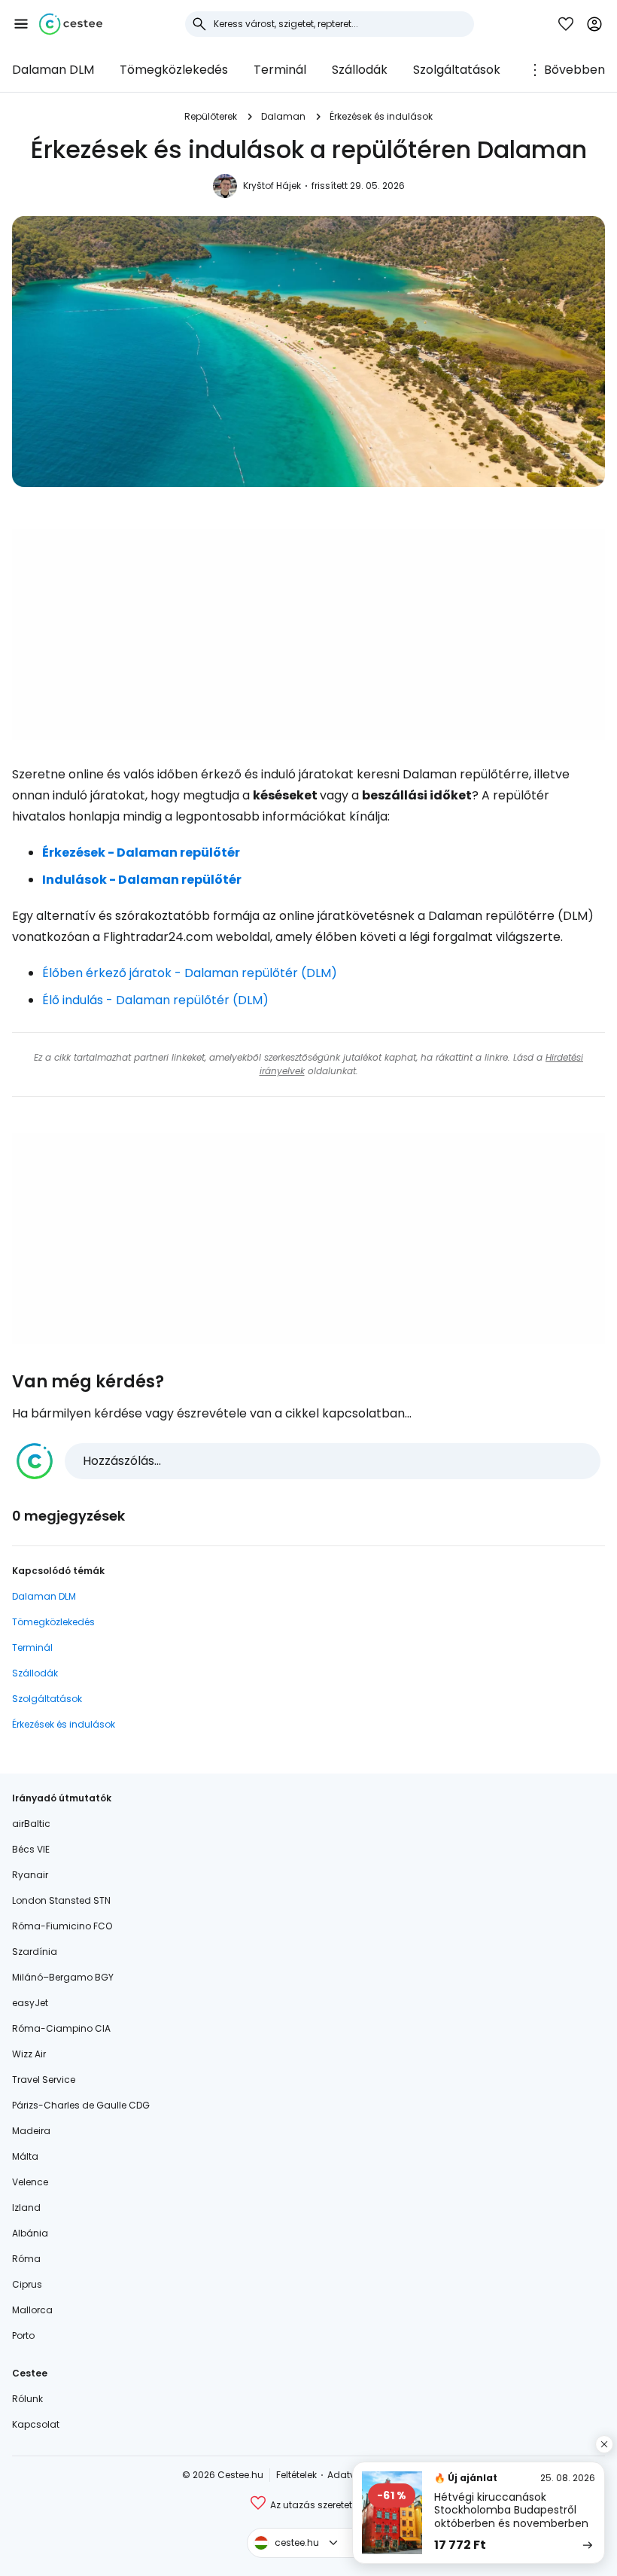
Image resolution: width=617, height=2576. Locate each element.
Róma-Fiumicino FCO (62, 1926)
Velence (30, 2182)
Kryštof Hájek (272, 186)
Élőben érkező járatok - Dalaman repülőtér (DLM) (190, 973)
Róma (26, 2259)
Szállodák (360, 70)
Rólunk (27, 2399)
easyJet (30, 2003)
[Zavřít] (604, 2444)
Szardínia (35, 1952)
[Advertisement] (308, 635)
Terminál (280, 70)
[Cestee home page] (71, 24)
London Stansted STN (61, 1900)
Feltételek (296, 2475)
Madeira (31, 2131)
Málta (25, 2156)
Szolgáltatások (457, 70)
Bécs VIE (31, 1849)
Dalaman (283, 116)
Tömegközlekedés (174, 70)
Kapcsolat (36, 2424)
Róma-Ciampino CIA (61, 2028)
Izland (26, 2208)
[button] (21, 24)
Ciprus (27, 2284)
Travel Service (44, 2080)
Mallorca (32, 2310)
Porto (23, 2335)
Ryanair (30, 1875)
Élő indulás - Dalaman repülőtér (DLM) (155, 1000)
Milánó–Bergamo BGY (63, 1977)
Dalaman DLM (53, 70)
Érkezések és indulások (381, 116)
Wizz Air (29, 2054)
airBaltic (31, 1824)
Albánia (30, 2233)
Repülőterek (211, 116)
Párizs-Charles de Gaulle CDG (81, 2105)
